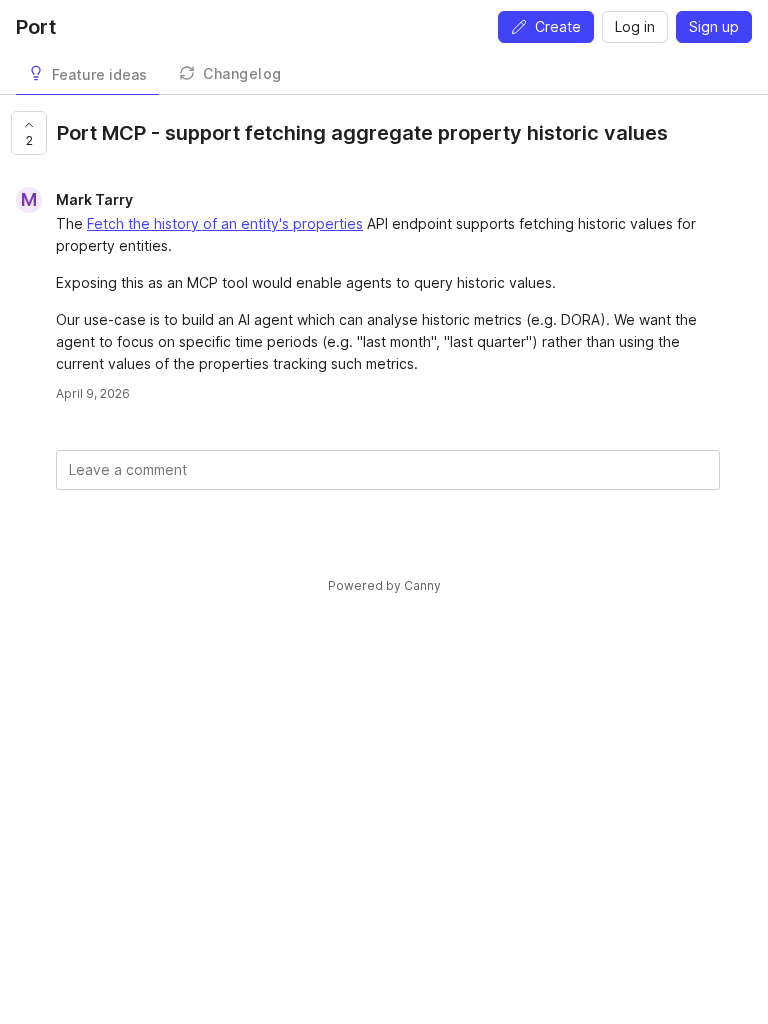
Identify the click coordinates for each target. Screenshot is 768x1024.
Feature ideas (99, 74)
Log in (635, 26)
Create (558, 26)
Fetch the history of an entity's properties (225, 223)
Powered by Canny (384, 585)
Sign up (714, 26)
